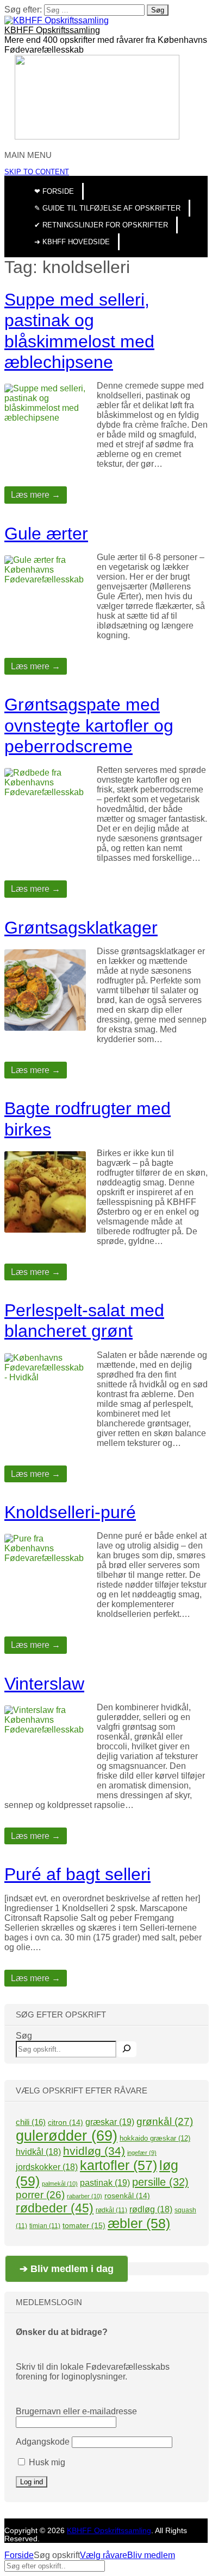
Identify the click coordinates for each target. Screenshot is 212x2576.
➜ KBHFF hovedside (72, 242)
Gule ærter (46, 534)
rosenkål (127, 2196)
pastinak (105, 2182)
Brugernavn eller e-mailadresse (76, 2411)
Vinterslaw (44, 1684)
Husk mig (46, 2462)
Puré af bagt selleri (77, 1874)
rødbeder (55, 2208)
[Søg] (127, 2049)
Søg (24, 2036)
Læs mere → (36, 495)
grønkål (165, 2121)
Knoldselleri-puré (70, 1512)
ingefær (142, 2153)
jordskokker (47, 2167)
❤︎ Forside (54, 191)
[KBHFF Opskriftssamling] (57, 20)
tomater (84, 2225)
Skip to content (37, 172)
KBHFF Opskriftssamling (52, 30)
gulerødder (67, 2136)
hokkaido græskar (155, 2138)
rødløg (151, 2209)
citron (66, 2122)
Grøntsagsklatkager (81, 928)
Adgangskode (43, 2442)
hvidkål (38, 2152)
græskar (110, 2122)
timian (45, 2226)
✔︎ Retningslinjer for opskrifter (101, 225)
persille (160, 2182)
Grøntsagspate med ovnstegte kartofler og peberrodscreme (89, 725)
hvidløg (94, 2151)
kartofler (119, 2165)
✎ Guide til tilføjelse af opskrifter (107, 208)
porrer (40, 2195)
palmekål (60, 2184)
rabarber (85, 2196)
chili (31, 2122)
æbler (139, 2223)
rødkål (111, 2210)
